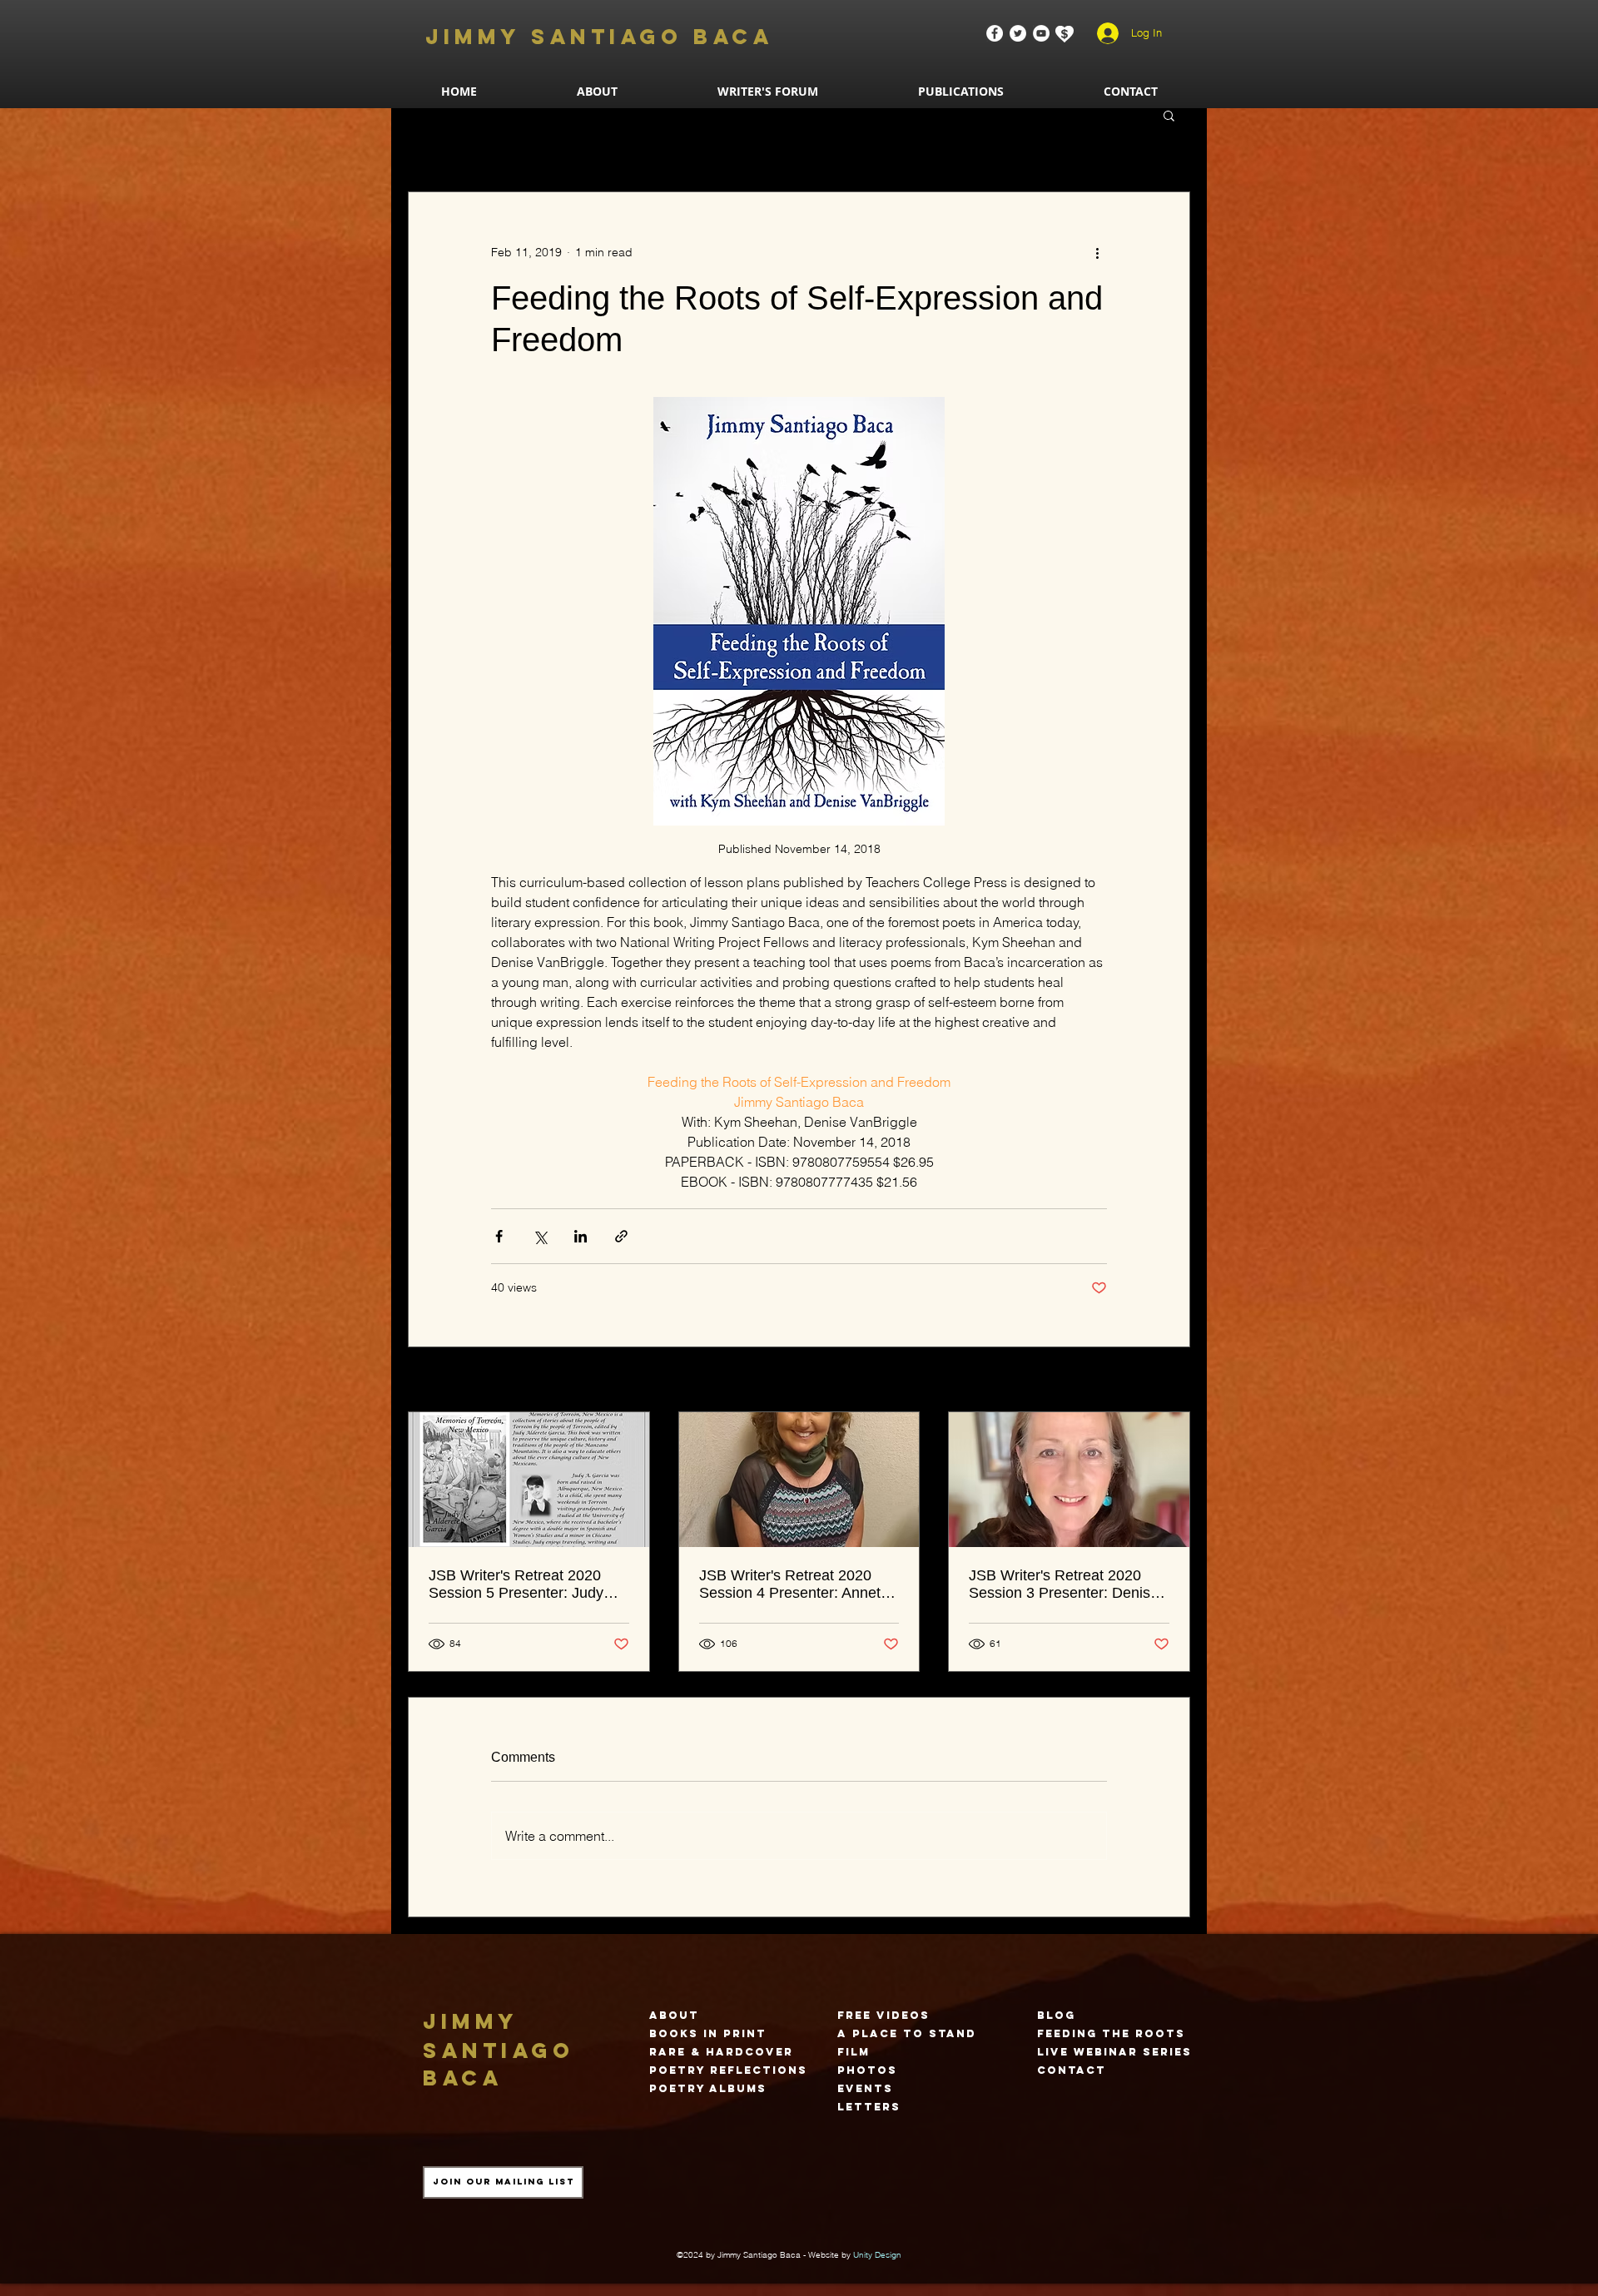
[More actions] (1097, 252)
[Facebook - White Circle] (995, 33)
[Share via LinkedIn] (581, 1236)
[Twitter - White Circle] (1018, 33)
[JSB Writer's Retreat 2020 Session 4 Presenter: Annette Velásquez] (799, 1480)
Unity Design (877, 2255)
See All (1172, 1381)
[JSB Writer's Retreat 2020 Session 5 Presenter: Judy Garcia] (529, 1480)
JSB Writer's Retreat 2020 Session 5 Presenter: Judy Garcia (516, 1584)
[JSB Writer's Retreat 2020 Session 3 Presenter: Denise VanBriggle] (1069, 1480)
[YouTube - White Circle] (1041, 33)
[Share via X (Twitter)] (540, 1236)
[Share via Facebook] (499, 1236)
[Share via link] (621, 1236)
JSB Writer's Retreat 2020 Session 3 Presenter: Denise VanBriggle (1064, 1584)
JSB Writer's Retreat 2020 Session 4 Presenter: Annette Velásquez (796, 1584)
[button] (961, 91)
